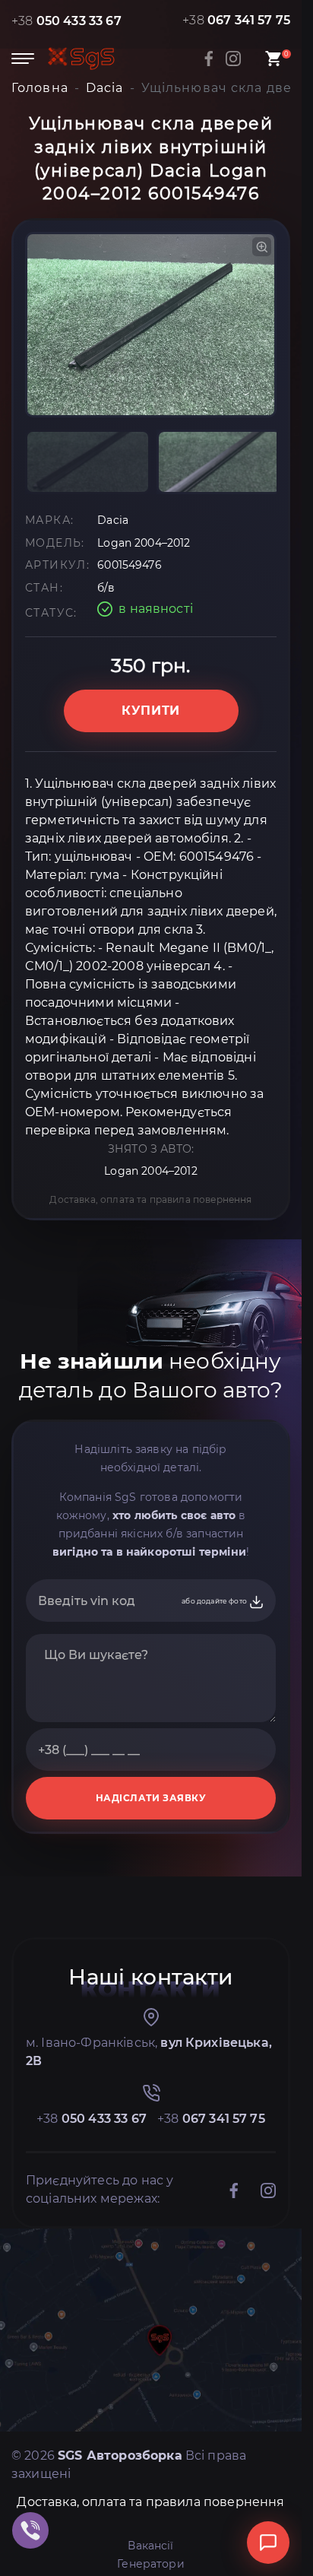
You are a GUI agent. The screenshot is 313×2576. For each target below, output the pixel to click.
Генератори (151, 2564)
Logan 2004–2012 (150, 1171)
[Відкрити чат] (268, 2543)
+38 (66, 21)
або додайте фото (215, 1601)
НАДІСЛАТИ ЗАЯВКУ (151, 1798)
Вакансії (150, 2546)
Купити (151, 711)
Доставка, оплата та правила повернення (150, 1199)
